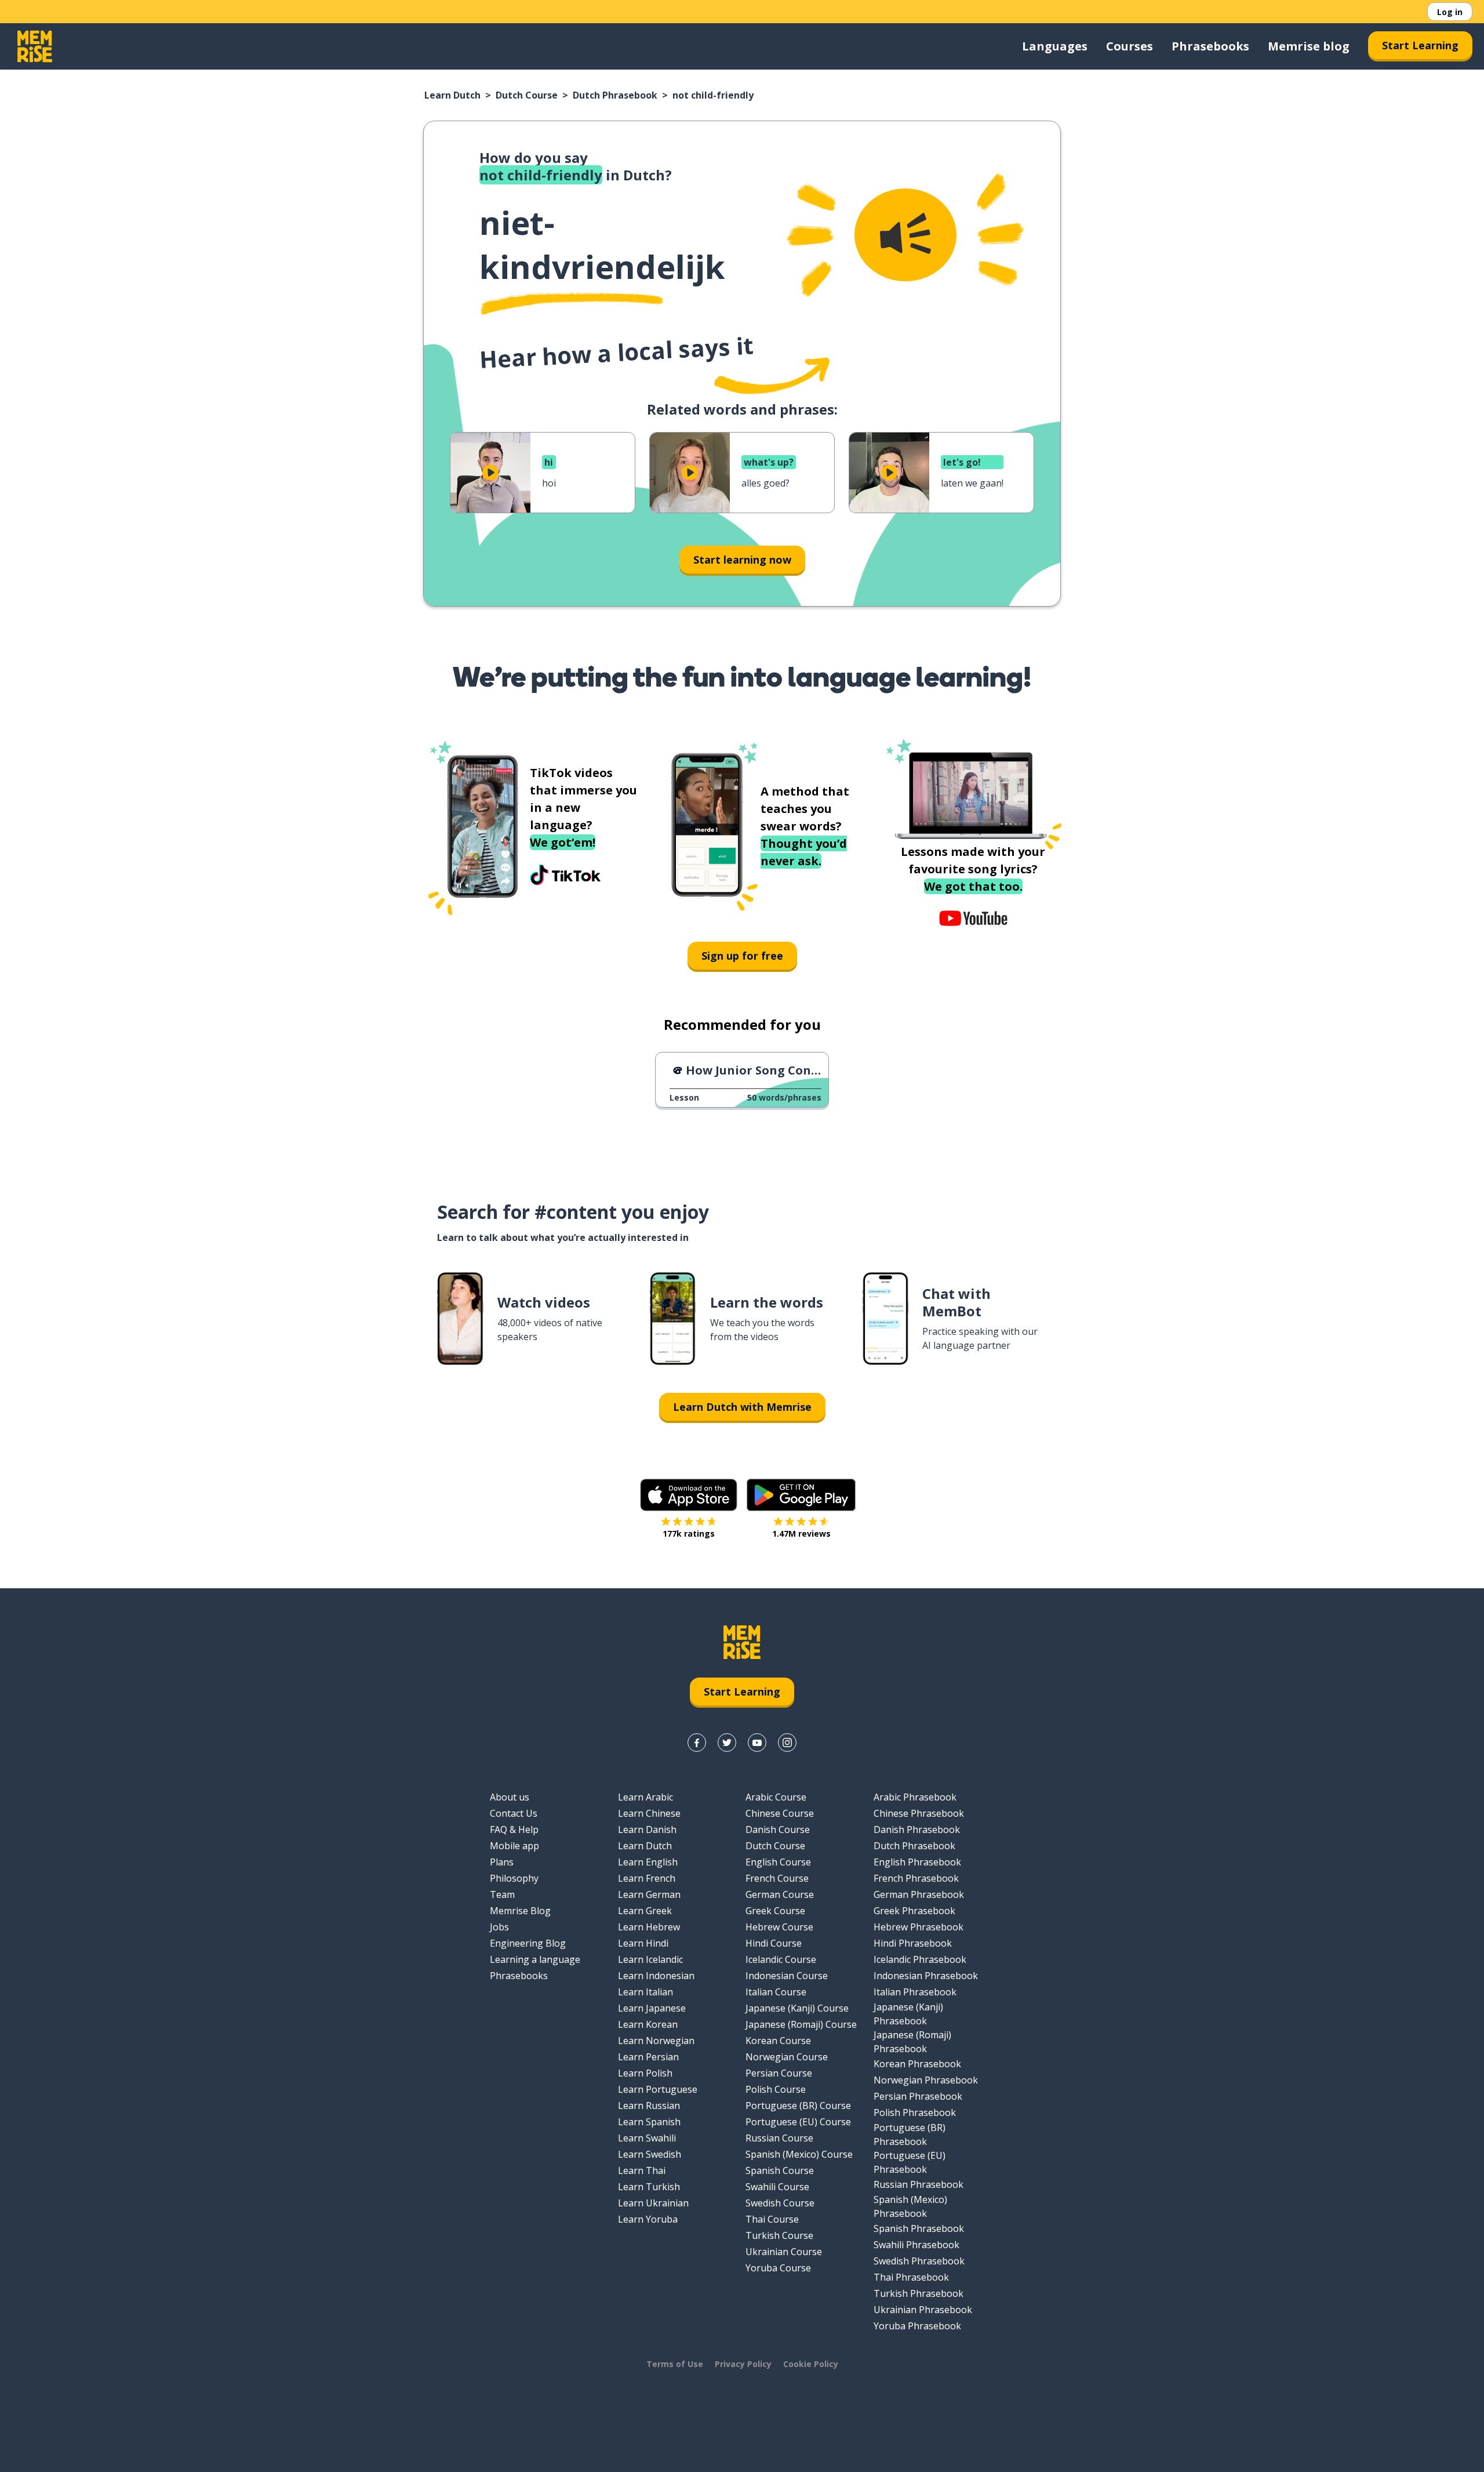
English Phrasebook (917, 1862)
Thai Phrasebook (911, 2277)
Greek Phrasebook (914, 1911)
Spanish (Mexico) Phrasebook (910, 2206)
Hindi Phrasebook (913, 1943)
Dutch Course (527, 95)
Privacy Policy (743, 2364)
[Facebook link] (697, 1743)
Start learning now (742, 560)
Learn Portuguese (658, 2089)
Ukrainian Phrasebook (923, 2310)
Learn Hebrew (649, 1927)
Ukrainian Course (784, 2252)
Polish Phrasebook (915, 2112)
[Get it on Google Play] (801, 1495)
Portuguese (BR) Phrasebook (910, 2135)
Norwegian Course (787, 2057)
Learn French (647, 1878)
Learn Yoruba (648, 2219)
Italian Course (776, 1992)
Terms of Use (675, 2364)
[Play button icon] (490, 473)
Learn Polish (645, 2073)
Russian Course (779, 2138)
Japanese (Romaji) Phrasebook (912, 2042)
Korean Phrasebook (917, 2064)
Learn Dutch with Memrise (742, 1407)
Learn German (649, 1894)
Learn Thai (642, 2170)
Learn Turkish (649, 2187)
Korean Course (778, 2041)
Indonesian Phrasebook (926, 1976)
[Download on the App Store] (689, 1495)
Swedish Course (780, 2203)
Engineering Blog (528, 1943)
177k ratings (689, 1533)
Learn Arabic (645, 1797)
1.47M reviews (801, 1533)
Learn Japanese (652, 2008)
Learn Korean (648, 2024)
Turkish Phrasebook (919, 2293)
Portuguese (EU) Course (798, 2122)
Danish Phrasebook (917, 1830)
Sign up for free (742, 956)
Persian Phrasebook (918, 2096)
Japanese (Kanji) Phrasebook (908, 2014)
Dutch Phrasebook (615, 95)
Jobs (499, 1927)
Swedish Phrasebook (919, 2261)
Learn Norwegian (656, 2041)
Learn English (648, 1862)
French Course (777, 1878)
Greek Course (775, 1911)
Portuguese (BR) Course (798, 2106)
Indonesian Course (787, 1976)
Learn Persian (648, 2057)
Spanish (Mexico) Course (799, 2154)
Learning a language (535, 1959)
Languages (1055, 46)
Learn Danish (647, 1830)
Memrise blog (1309, 46)
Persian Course (779, 2073)
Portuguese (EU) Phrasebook (910, 2162)
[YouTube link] (757, 1743)
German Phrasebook (919, 1894)
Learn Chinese (649, 1813)
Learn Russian (649, 2106)
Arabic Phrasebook (915, 1797)
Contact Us (514, 1813)
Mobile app (514, 1846)
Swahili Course (777, 2187)
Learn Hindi (643, 1943)
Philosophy (514, 1878)
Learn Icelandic (650, 1959)
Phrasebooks (1210, 46)
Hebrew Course (779, 1927)
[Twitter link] (727, 1743)
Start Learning (1420, 45)
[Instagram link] (787, 1743)
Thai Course (772, 2219)
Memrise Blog (520, 1911)
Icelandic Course (781, 1959)
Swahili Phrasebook (916, 2245)
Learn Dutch (452, 95)
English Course (778, 1862)
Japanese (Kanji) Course (797, 2008)
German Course (780, 1894)
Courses (1130, 46)
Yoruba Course (778, 2268)
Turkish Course (779, 2235)
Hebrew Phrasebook (919, 1927)
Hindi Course (774, 1943)
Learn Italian (645, 1992)
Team (502, 1894)
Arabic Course (776, 1797)
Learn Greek (645, 1911)
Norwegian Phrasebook (926, 2080)
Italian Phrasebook (915, 1992)
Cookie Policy (811, 2364)
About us (510, 1797)
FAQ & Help (514, 1830)
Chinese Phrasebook (919, 1813)
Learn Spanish (649, 2122)
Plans (502, 1862)
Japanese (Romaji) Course (801, 2024)
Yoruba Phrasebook (917, 2326)
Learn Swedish (650, 2154)
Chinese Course (780, 1813)
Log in (1450, 12)
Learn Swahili (647, 2138)
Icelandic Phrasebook (920, 1959)
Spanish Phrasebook (919, 2228)
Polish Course (776, 2089)
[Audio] (905, 235)
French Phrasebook (916, 1878)
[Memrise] (35, 46)
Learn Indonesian (656, 1976)
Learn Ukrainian (653, 2203)
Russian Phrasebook (919, 2184)
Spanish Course (780, 2170)
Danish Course (778, 1830)
